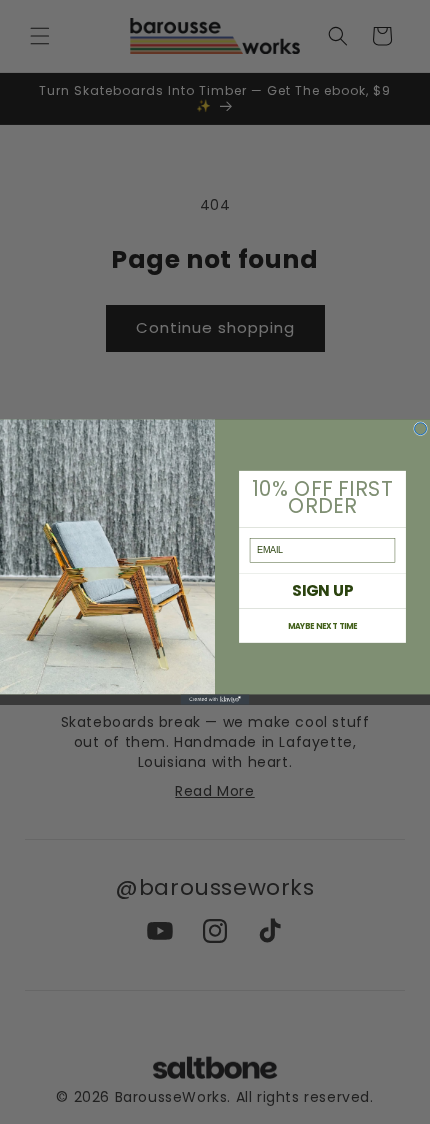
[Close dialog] (421, 429)
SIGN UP (322, 591)
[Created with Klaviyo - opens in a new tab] (215, 699)
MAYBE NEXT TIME (323, 625)
